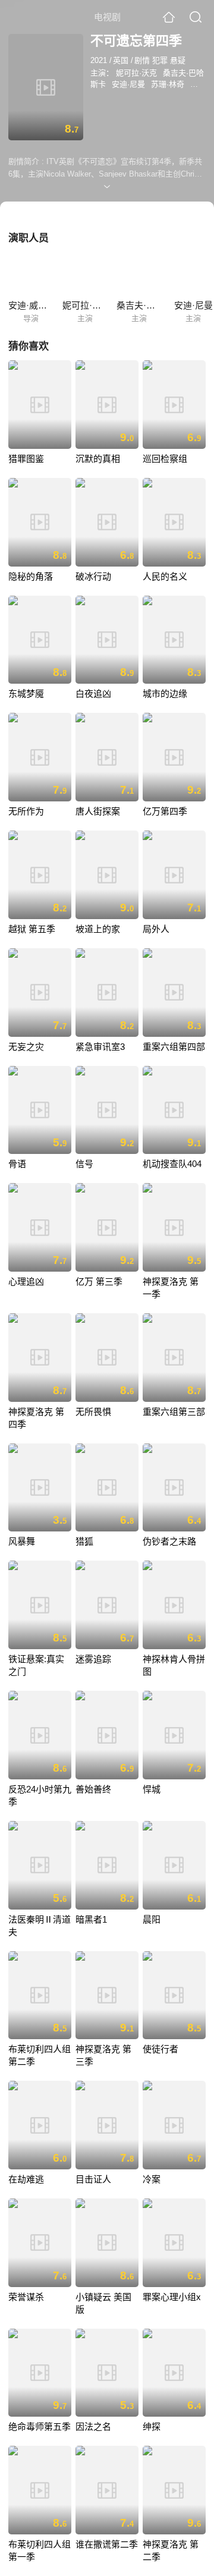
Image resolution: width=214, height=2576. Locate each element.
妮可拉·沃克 (136, 73)
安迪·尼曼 (128, 84)
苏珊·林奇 (168, 84)
